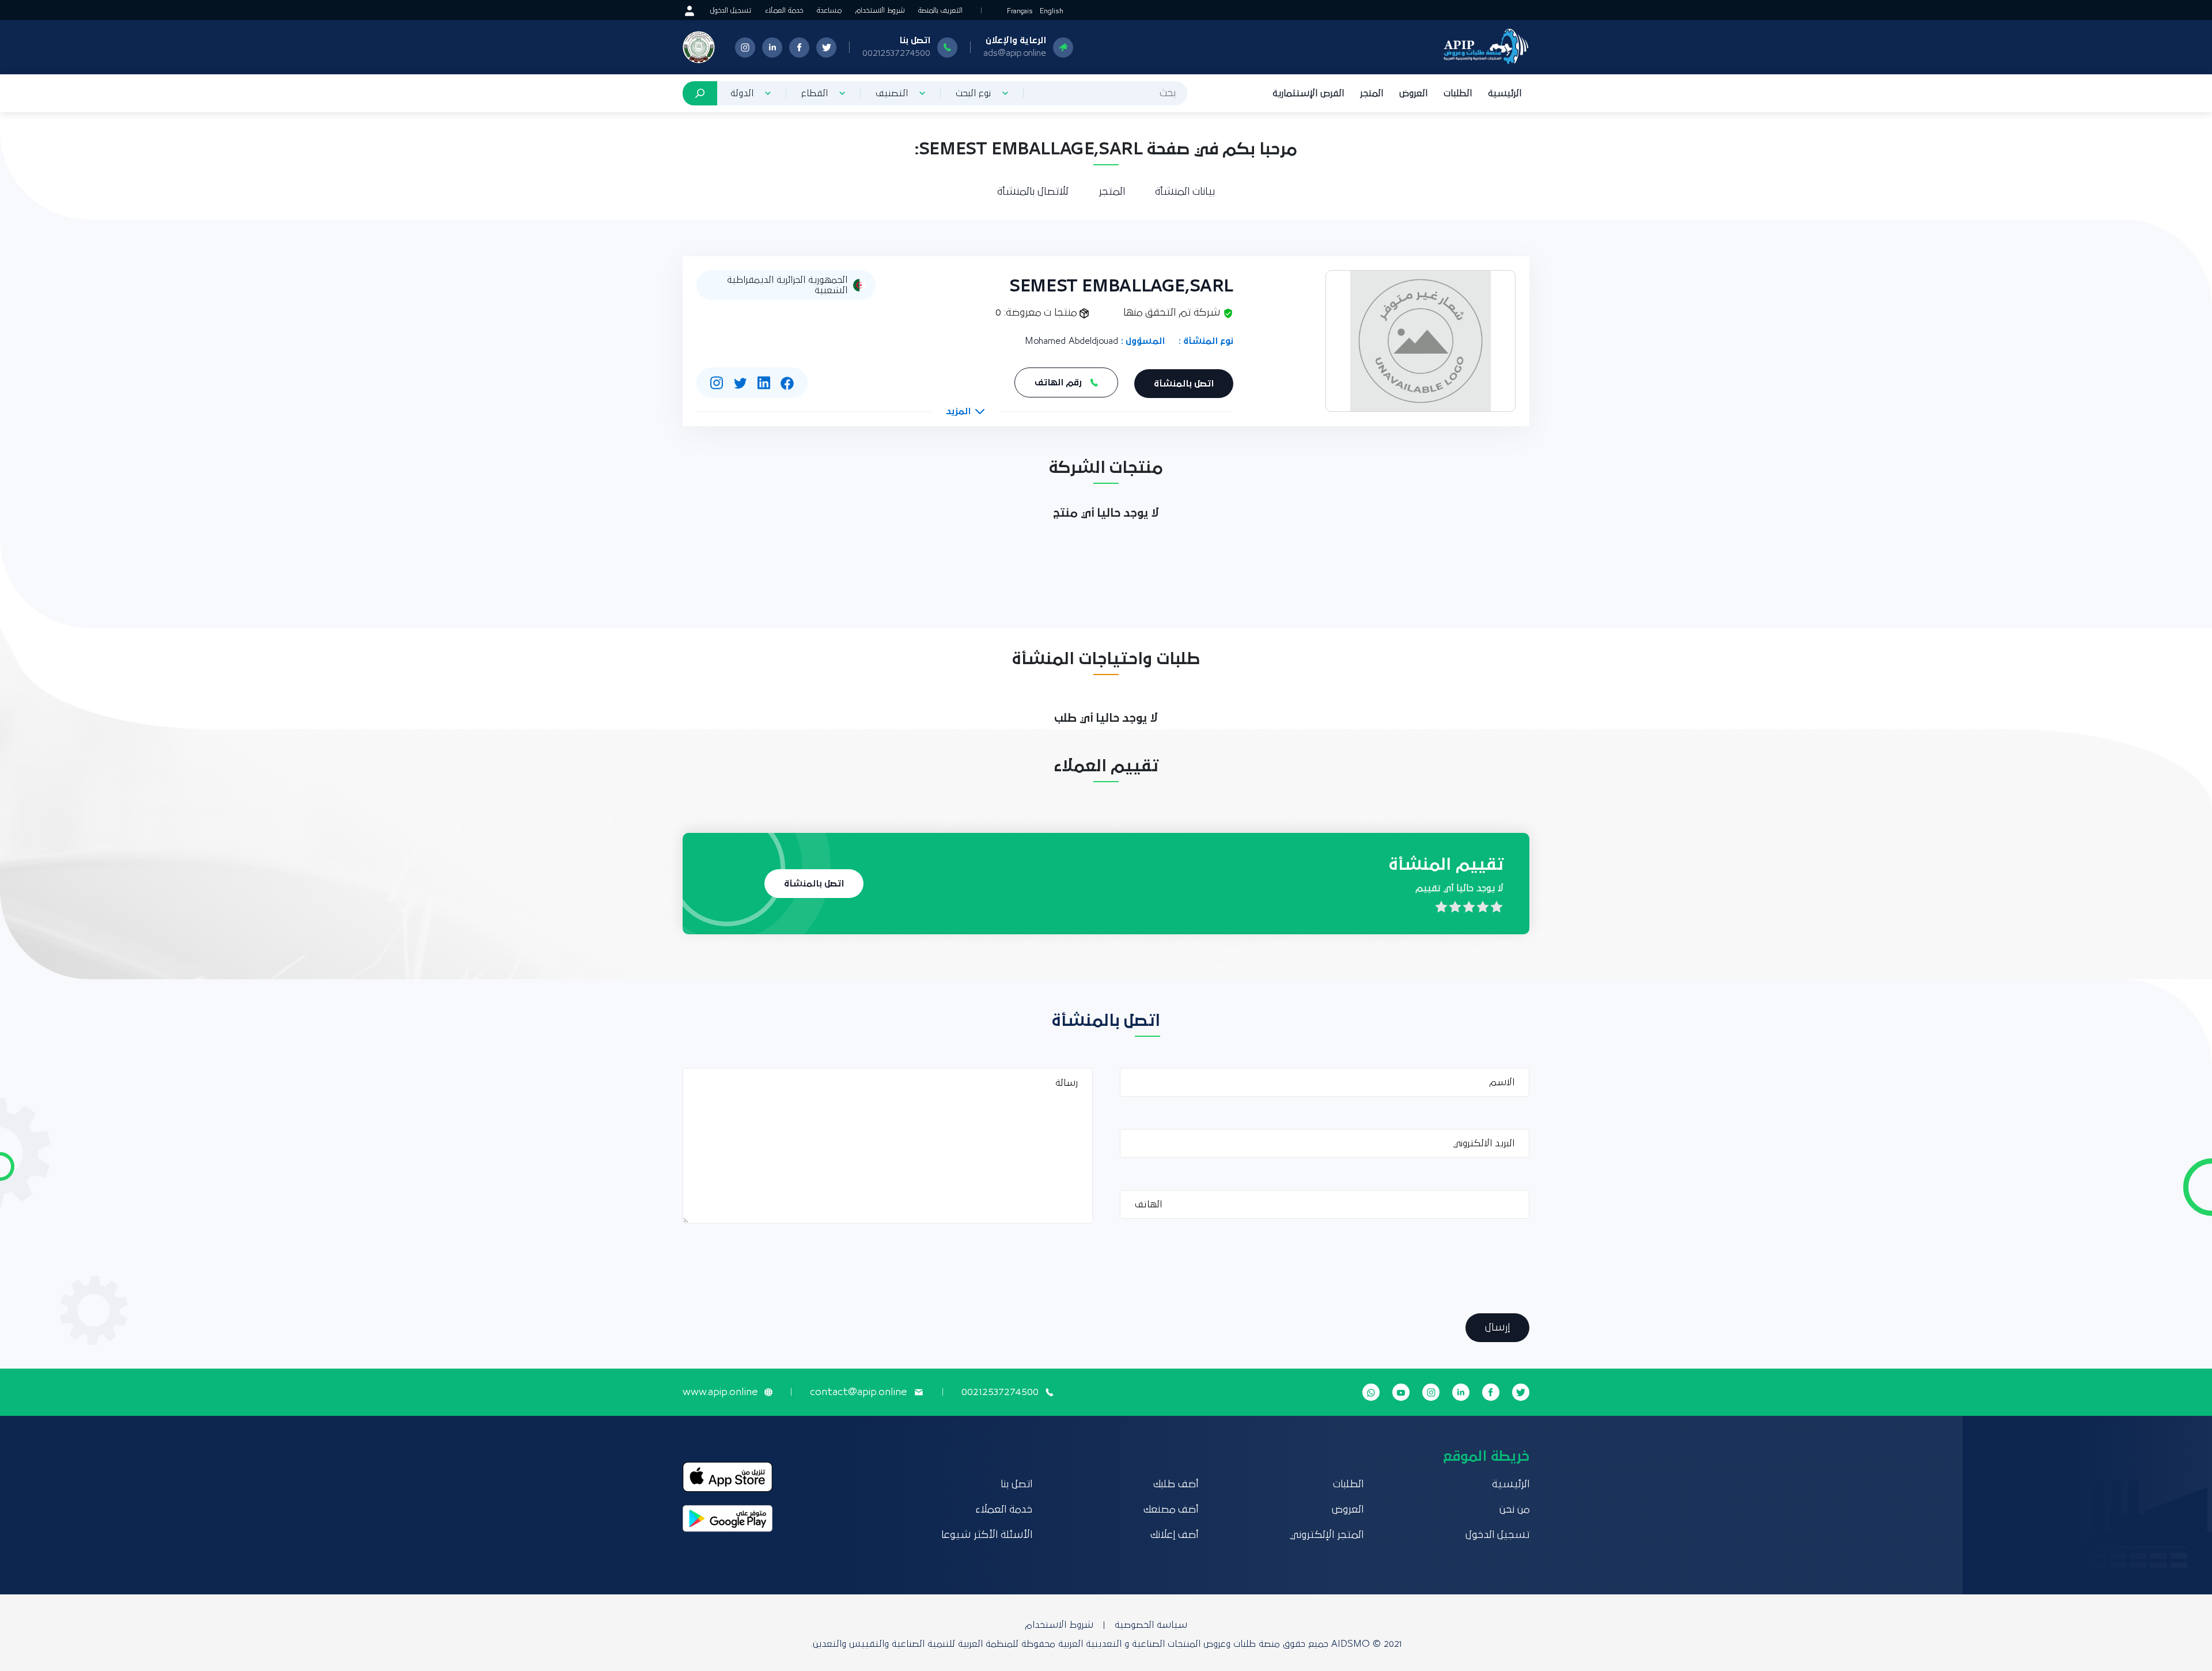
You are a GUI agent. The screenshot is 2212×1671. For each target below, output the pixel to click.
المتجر (1372, 93)
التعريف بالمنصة (940, 11)
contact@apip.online (858, 1392)
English (1052, 11)
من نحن (1514, 1510)
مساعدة (829, 11)
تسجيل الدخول (731, 11)
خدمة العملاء (784, 11)
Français (1020, 11)
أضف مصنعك (1171, 1510)
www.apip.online (720, 1392)
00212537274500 (896, 53)
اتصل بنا (1016, 1484)
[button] (965, 411)
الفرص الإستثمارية (1308, 93)
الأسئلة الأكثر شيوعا (987, 1535)
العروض (1413, 93)
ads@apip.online (1015, 53)
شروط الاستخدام (880, 11)
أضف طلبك (1176, 1484)
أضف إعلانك (1174, 1535)
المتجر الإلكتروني (1327, 1535)
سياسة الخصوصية (1151, 1625)
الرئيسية (1505, 93)
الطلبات (1458, 93)
